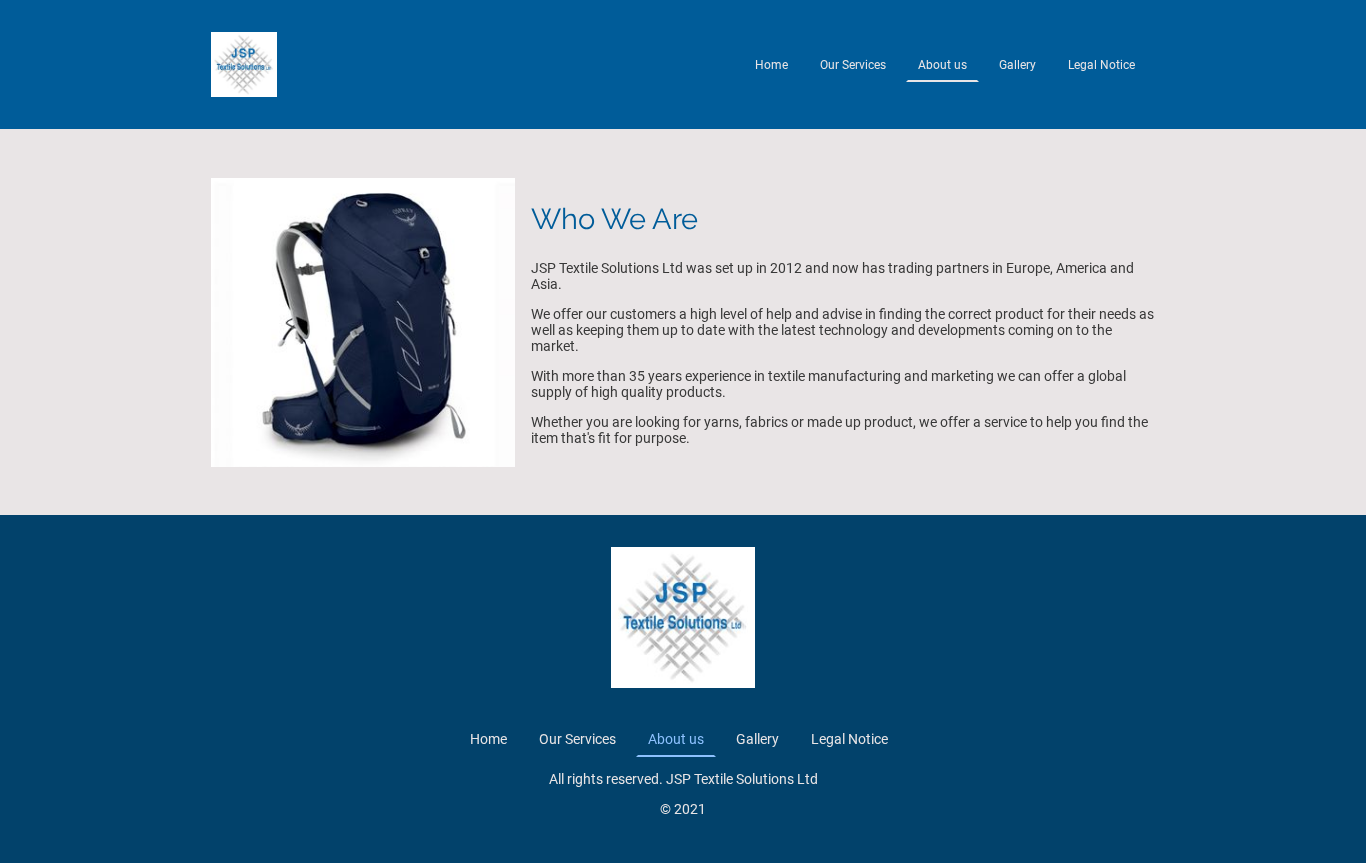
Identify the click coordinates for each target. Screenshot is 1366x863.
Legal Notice (1101, 65)
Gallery (1017, 65)
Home (771, 65)
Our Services (853, 65)
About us (942, 65)
